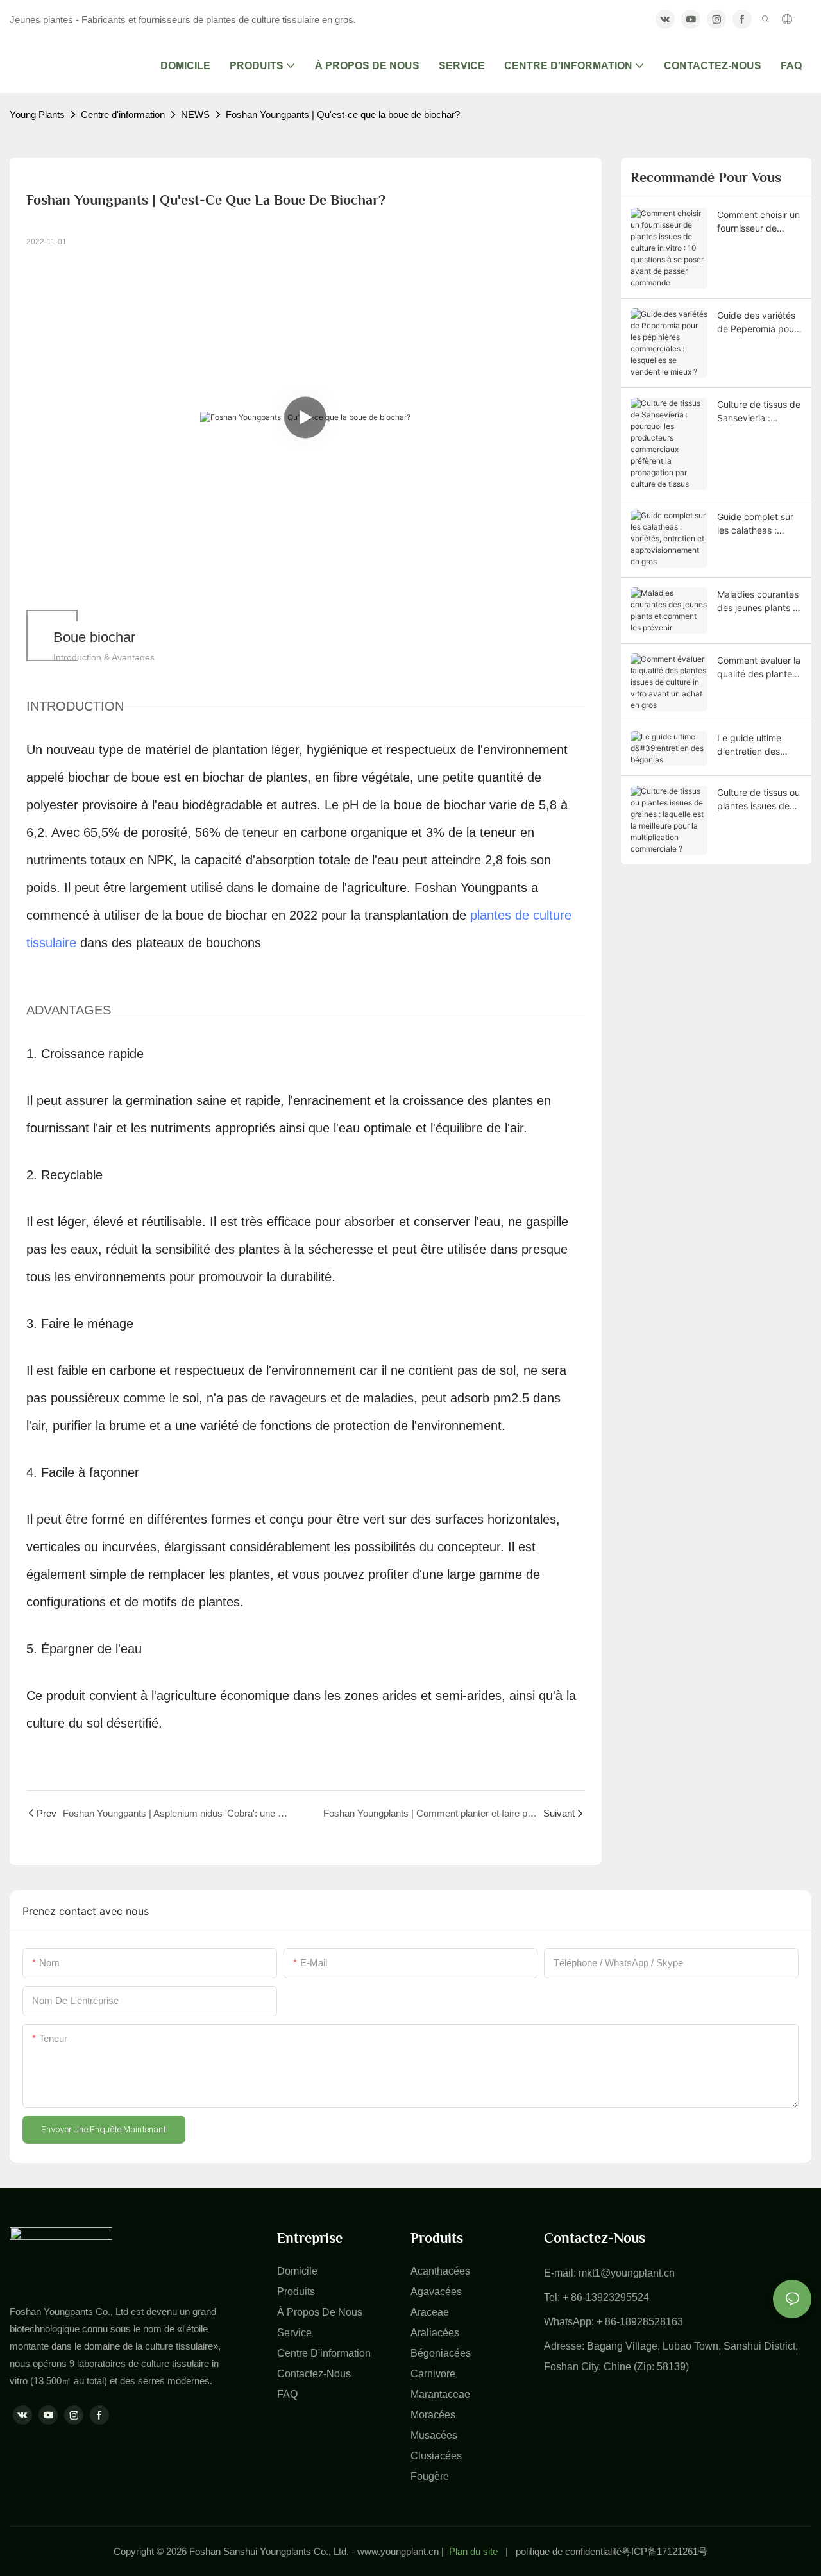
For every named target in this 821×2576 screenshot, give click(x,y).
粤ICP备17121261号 (664, 2551)
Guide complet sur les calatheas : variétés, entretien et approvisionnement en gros (757, 524)
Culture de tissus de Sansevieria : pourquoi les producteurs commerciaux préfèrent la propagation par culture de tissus (759, 412)
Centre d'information (123, 114)
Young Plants (37, 114)
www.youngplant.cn (398, 2551)
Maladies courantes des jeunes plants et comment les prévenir (759, 602)
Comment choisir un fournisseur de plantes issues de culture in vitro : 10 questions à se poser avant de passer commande (758, 222)
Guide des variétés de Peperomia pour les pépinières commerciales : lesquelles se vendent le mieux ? (757, 323)
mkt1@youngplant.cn (627, 2273)
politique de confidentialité (569, 2551)
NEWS (195, 114)
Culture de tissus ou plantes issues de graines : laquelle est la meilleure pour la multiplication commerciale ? (759, 800)
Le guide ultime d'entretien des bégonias (749, 745)
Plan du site (473, 2551)
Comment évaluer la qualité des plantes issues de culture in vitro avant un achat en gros (759, 668)
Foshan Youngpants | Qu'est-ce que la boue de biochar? (343, 114)
